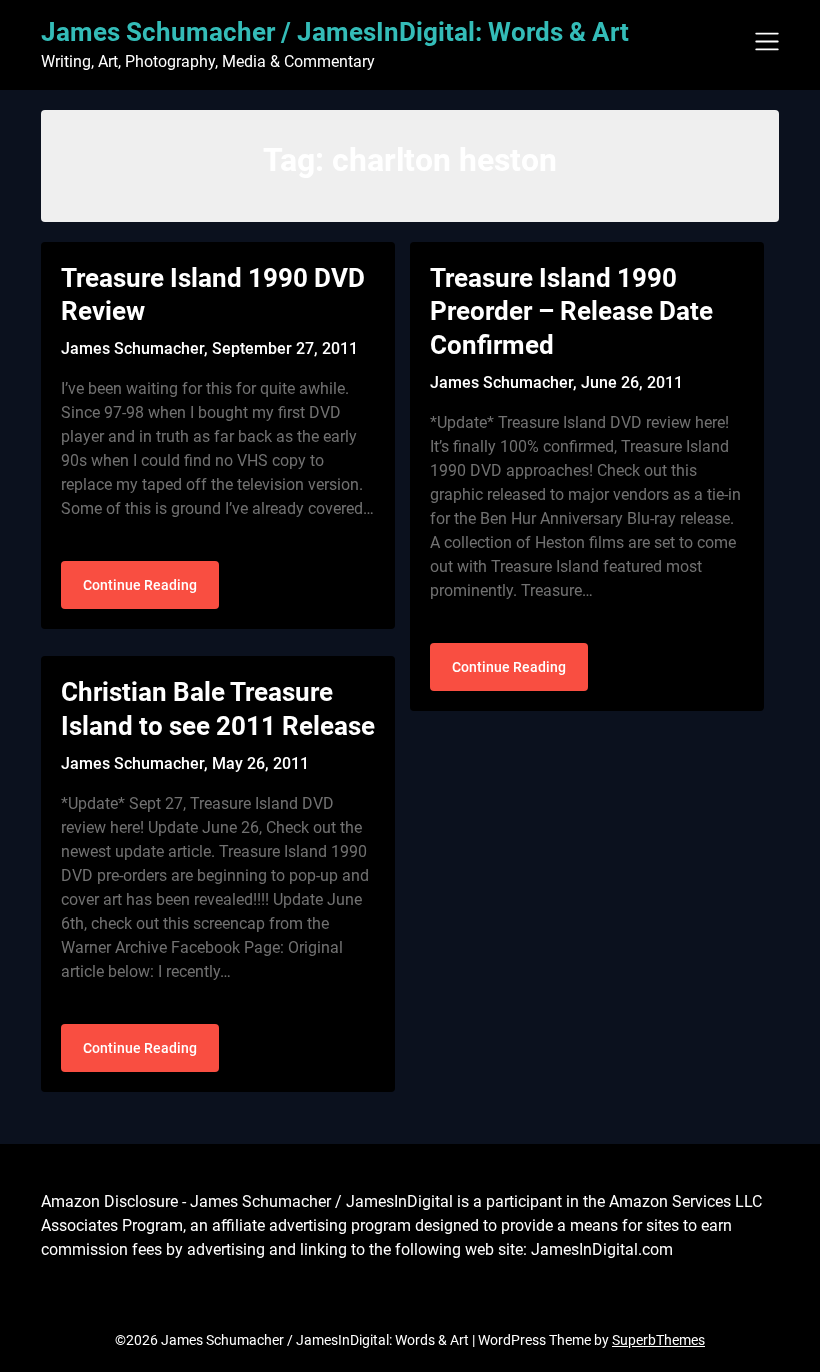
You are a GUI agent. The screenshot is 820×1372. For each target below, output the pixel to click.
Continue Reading (140, 585)
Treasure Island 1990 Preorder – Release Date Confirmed (571, 312)
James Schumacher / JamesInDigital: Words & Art (335, 32)
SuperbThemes (658, 1340)
